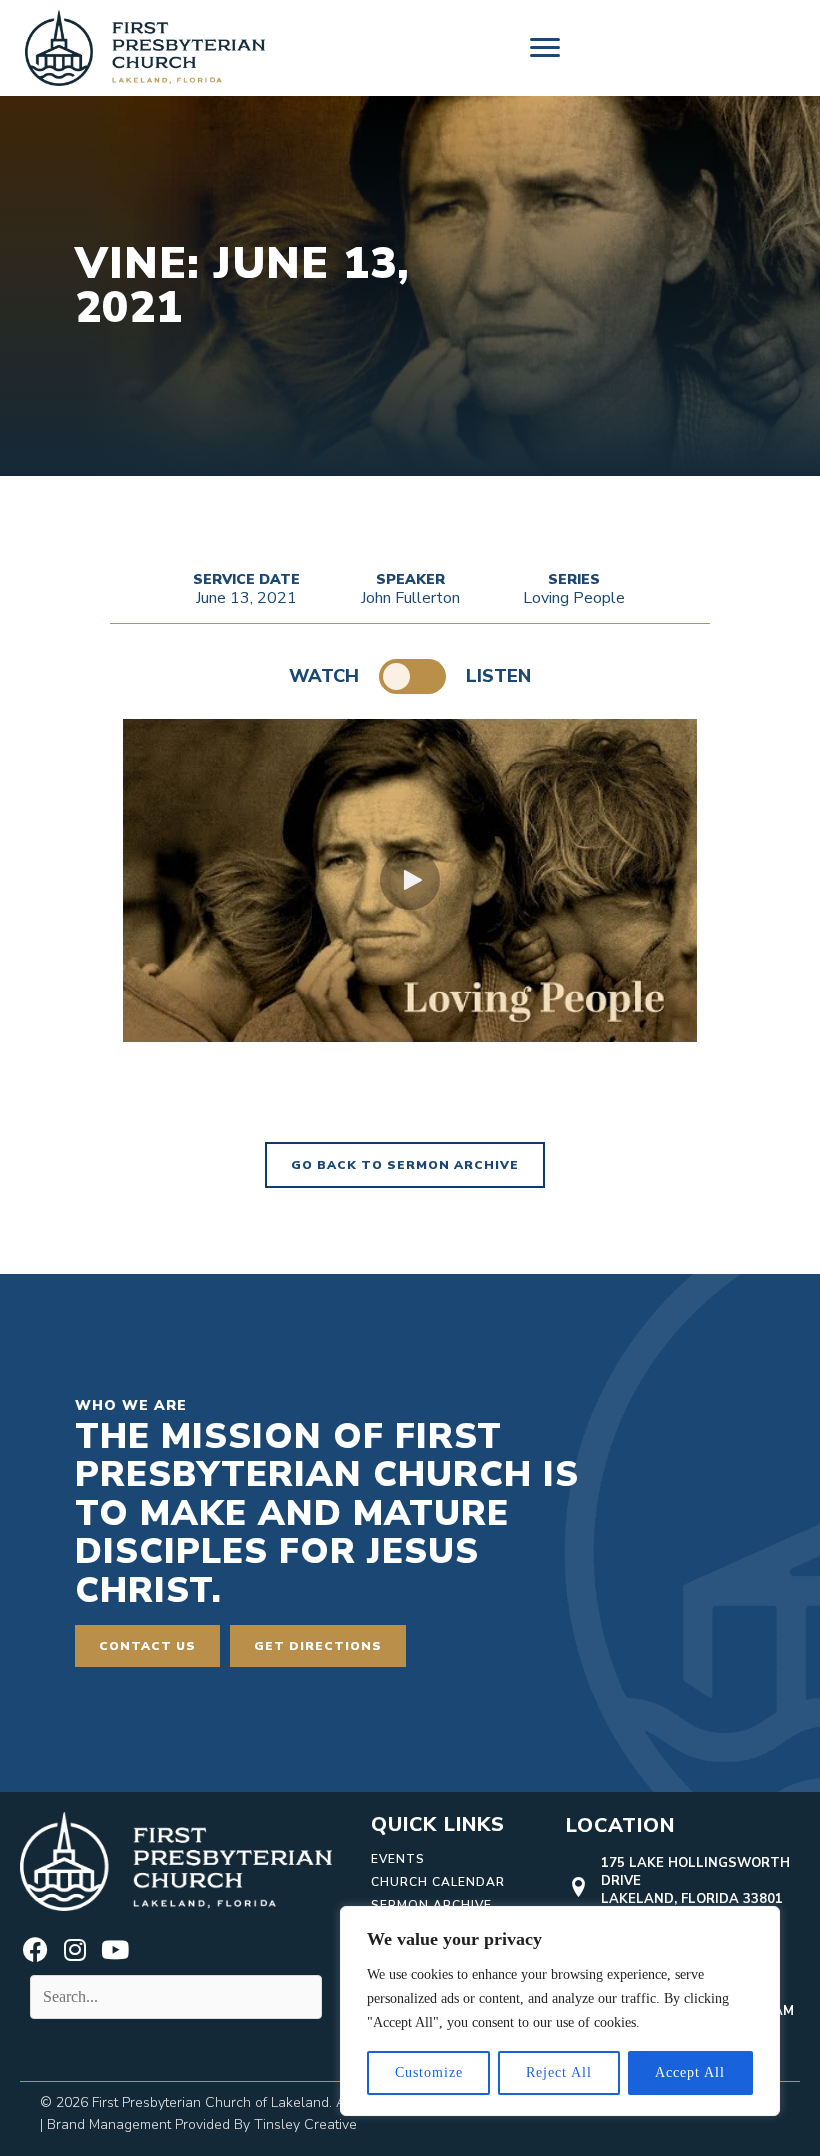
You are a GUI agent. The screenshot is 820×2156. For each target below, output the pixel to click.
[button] (410, 880)
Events (398, 1859)
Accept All (690, 2072)
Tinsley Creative (305, 2124)
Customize (429, 2072)
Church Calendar (438, 1882)
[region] (560, 2011)
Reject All (559, 2072)
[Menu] (545, 48)
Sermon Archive (431, 1905)
